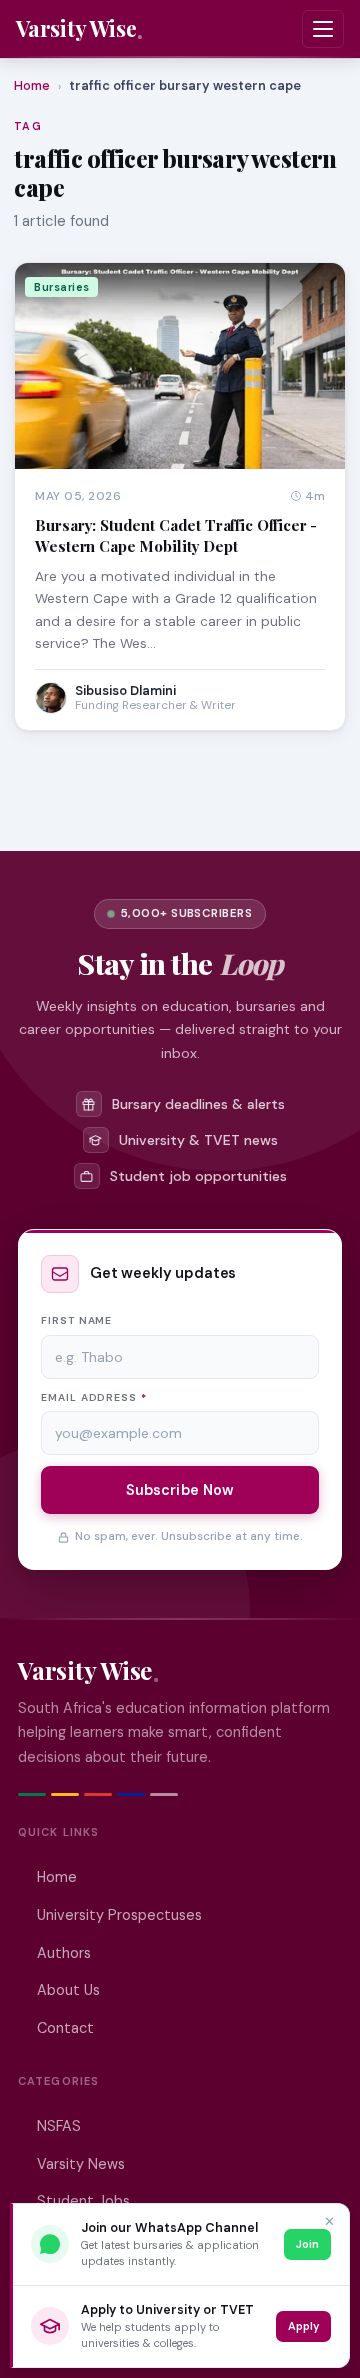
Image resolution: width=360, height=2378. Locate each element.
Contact (65, 2028)
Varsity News (81, 2164)
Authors (64, 1953)
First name (76, 1320)
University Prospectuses (119, 1915)
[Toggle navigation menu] (323, 29)
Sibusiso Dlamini (125, 690)
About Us (68, 1990)
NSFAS (59, 2126)
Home (32, 85)
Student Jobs (83, 2201)
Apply (303, 2326)
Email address (94, 1397)
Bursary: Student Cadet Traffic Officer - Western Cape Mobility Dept (176, 535)
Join (307, 2244)
